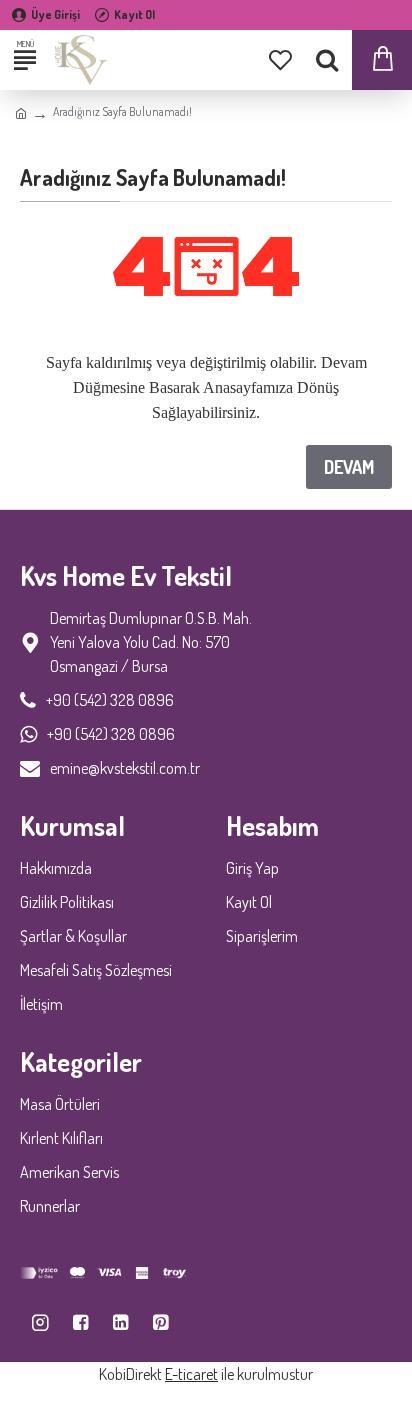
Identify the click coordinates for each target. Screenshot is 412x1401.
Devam (349, 467)
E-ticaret (191, 1374)
